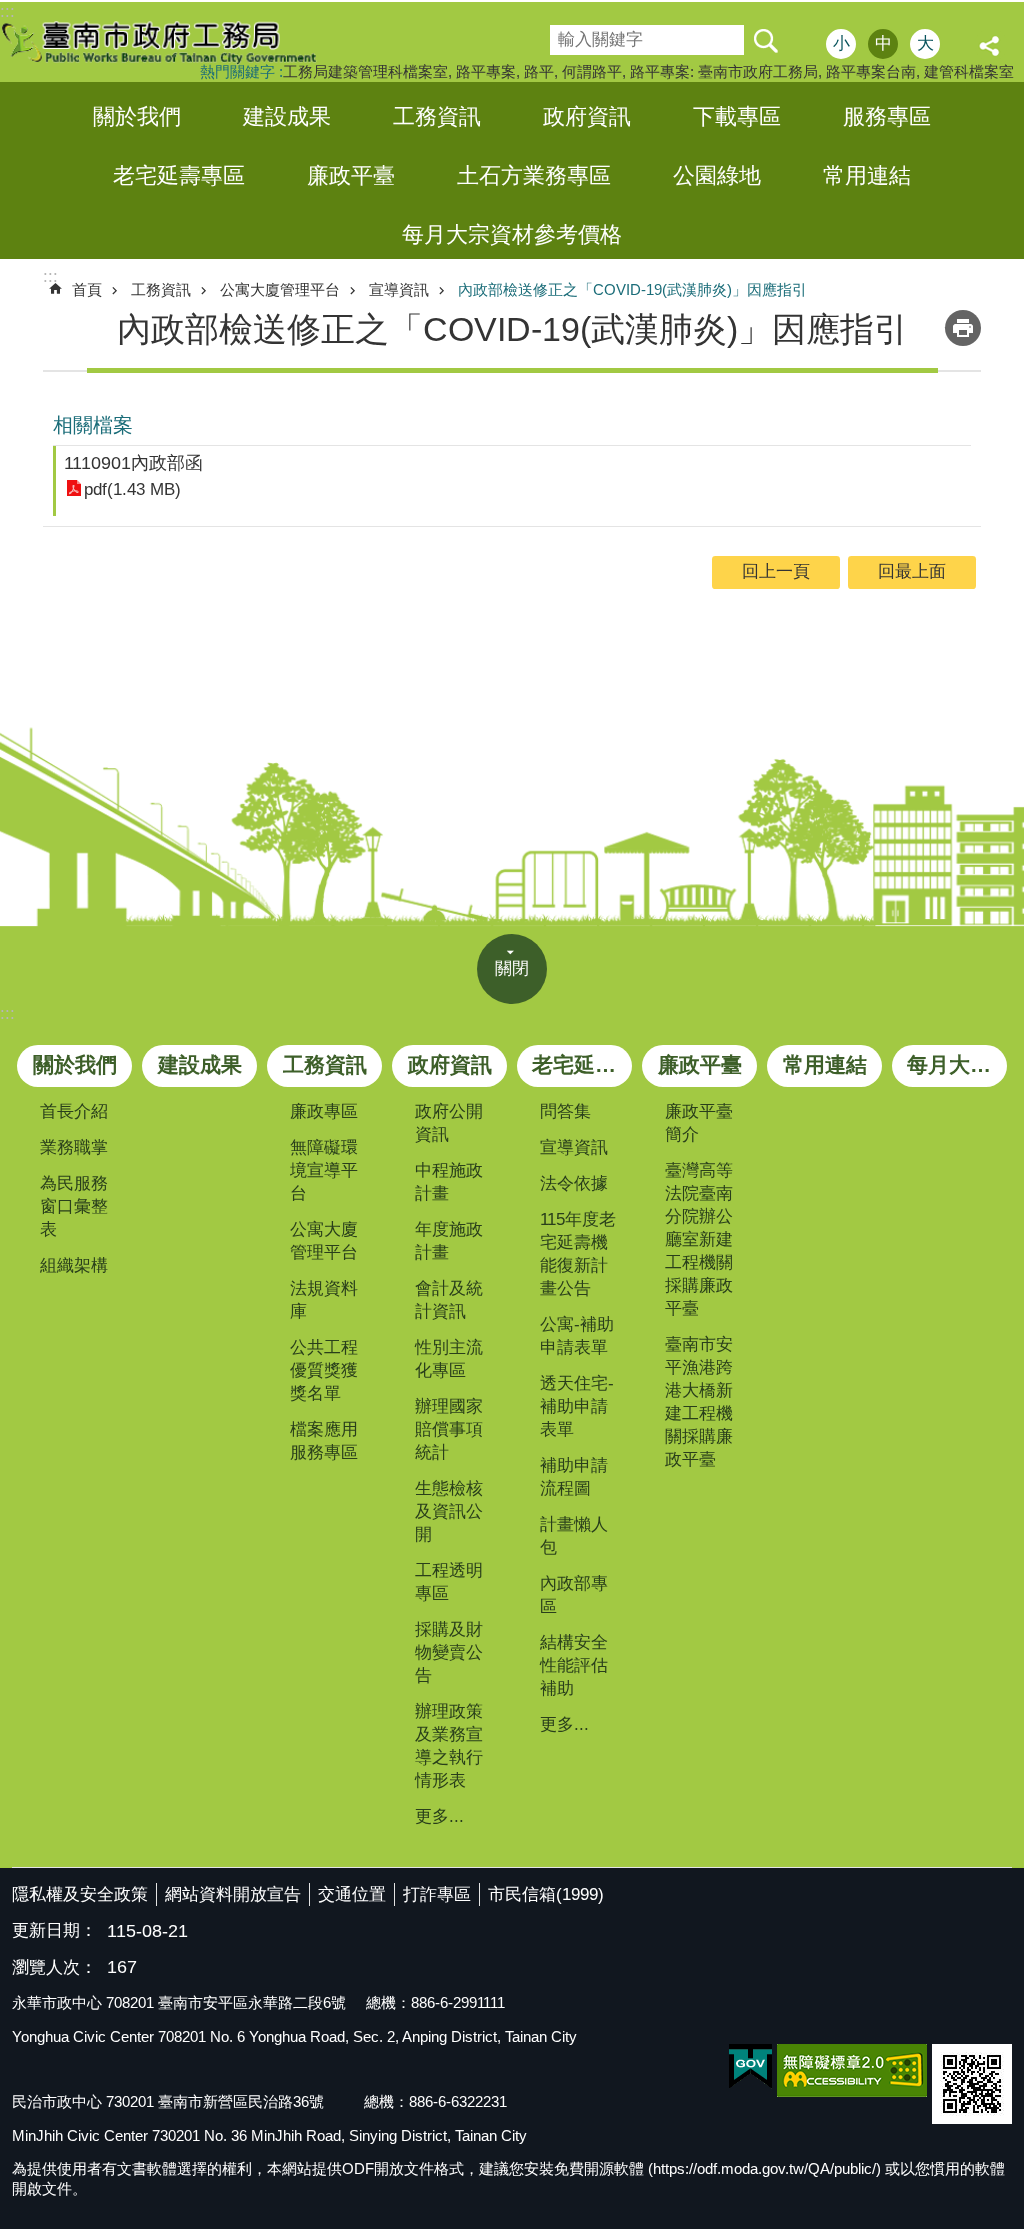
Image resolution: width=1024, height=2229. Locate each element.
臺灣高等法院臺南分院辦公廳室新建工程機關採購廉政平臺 (699, 1239)
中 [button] (883, 43)
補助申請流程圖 (574, 1477)
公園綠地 (717, 175)
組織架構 (74, 1265)
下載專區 (737, 116)
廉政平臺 (351, 175)
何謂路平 (592, 71)
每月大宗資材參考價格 (512, 234)
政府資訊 (587, 116)
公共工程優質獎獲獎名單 (324, 1370)
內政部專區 (574, 1595)
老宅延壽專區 (179, 175)
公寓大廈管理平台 (280, 289)
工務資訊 (437, 116)
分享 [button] (992, 46)
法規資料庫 (324, 1300)
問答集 (565, 1111)
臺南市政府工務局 (175, 42)
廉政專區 (324, 1111)
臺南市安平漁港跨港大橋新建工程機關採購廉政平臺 (699, 1402)
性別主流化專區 (449, 1359)
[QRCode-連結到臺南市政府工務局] (972, 2084)
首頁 (87, 289)
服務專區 (887, 116)
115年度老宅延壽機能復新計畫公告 (578, 1254)
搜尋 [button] (765, 40)
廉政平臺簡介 (699, 1123)
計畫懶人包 (574, 1536)
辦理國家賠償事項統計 (449, 1429)
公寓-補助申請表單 (577, 1336)
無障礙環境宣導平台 (324, 1170)
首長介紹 (74, 1111)
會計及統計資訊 (449, 1300)
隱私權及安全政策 (80, 1894)
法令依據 (574, 1183)
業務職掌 (74, 1147)
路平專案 (486, 71)
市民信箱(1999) (546, 1894)
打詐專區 (437, 1894)
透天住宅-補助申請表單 (577, 1406)
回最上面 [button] (912, 571)
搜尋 (564, 33)
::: (7, 1013)
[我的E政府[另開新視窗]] (750, 2067)
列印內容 (963, 328)
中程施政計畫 (449, 1182)
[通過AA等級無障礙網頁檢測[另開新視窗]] (852, 2070)
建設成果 (287, 116)
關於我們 (137, 116)
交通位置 (352, 1894)
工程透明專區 (449, 1582)
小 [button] (841, 43)
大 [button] (925, 43)
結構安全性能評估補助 (574, 1665)
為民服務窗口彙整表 (74, 1206)
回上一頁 (776, 571)
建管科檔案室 (969, 71)
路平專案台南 (871, 71)
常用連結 (867, 175)
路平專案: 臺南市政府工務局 (724, 71)
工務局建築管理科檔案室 (365, 71)
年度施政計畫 (449, 1241)
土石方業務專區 (534, 175)
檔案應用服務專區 (324, 1441)
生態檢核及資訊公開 (449, 1511)
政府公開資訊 (449, 1123)
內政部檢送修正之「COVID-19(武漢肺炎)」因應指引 (632, 289)
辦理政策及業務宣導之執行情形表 (449, 1746)
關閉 (512, 968)
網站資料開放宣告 (233, 1894)
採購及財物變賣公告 (449, 1652)
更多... (439, 1816)
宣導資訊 (399, 289)
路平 (539, 71)
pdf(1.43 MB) (132, 489)
